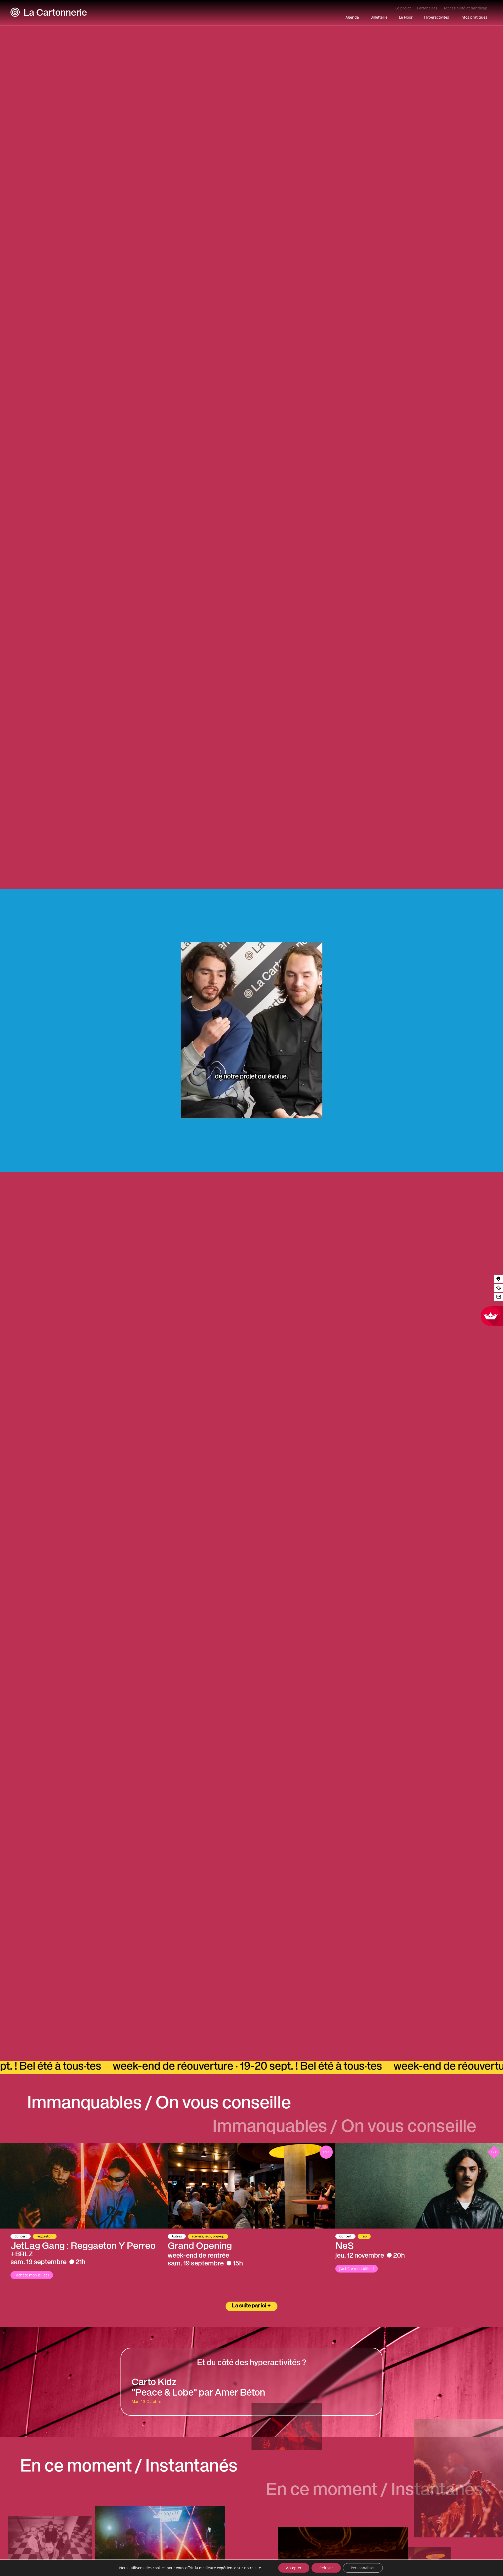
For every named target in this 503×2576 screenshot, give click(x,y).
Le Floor (406, 17)
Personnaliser (363, 2568)
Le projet (403, 8)
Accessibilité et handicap (465, 8)
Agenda (352, 17)
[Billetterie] (498, 1288)
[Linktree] (498, 1279)
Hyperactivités (437, 17)
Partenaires (427, 8)
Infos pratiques (474, 17)
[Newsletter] (498, 1297)
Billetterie (379, 17)
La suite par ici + (251, 2306)
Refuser (326, 2568)
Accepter (294, 2568)
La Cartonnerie (55, 14)
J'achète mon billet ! (32, 2275)
